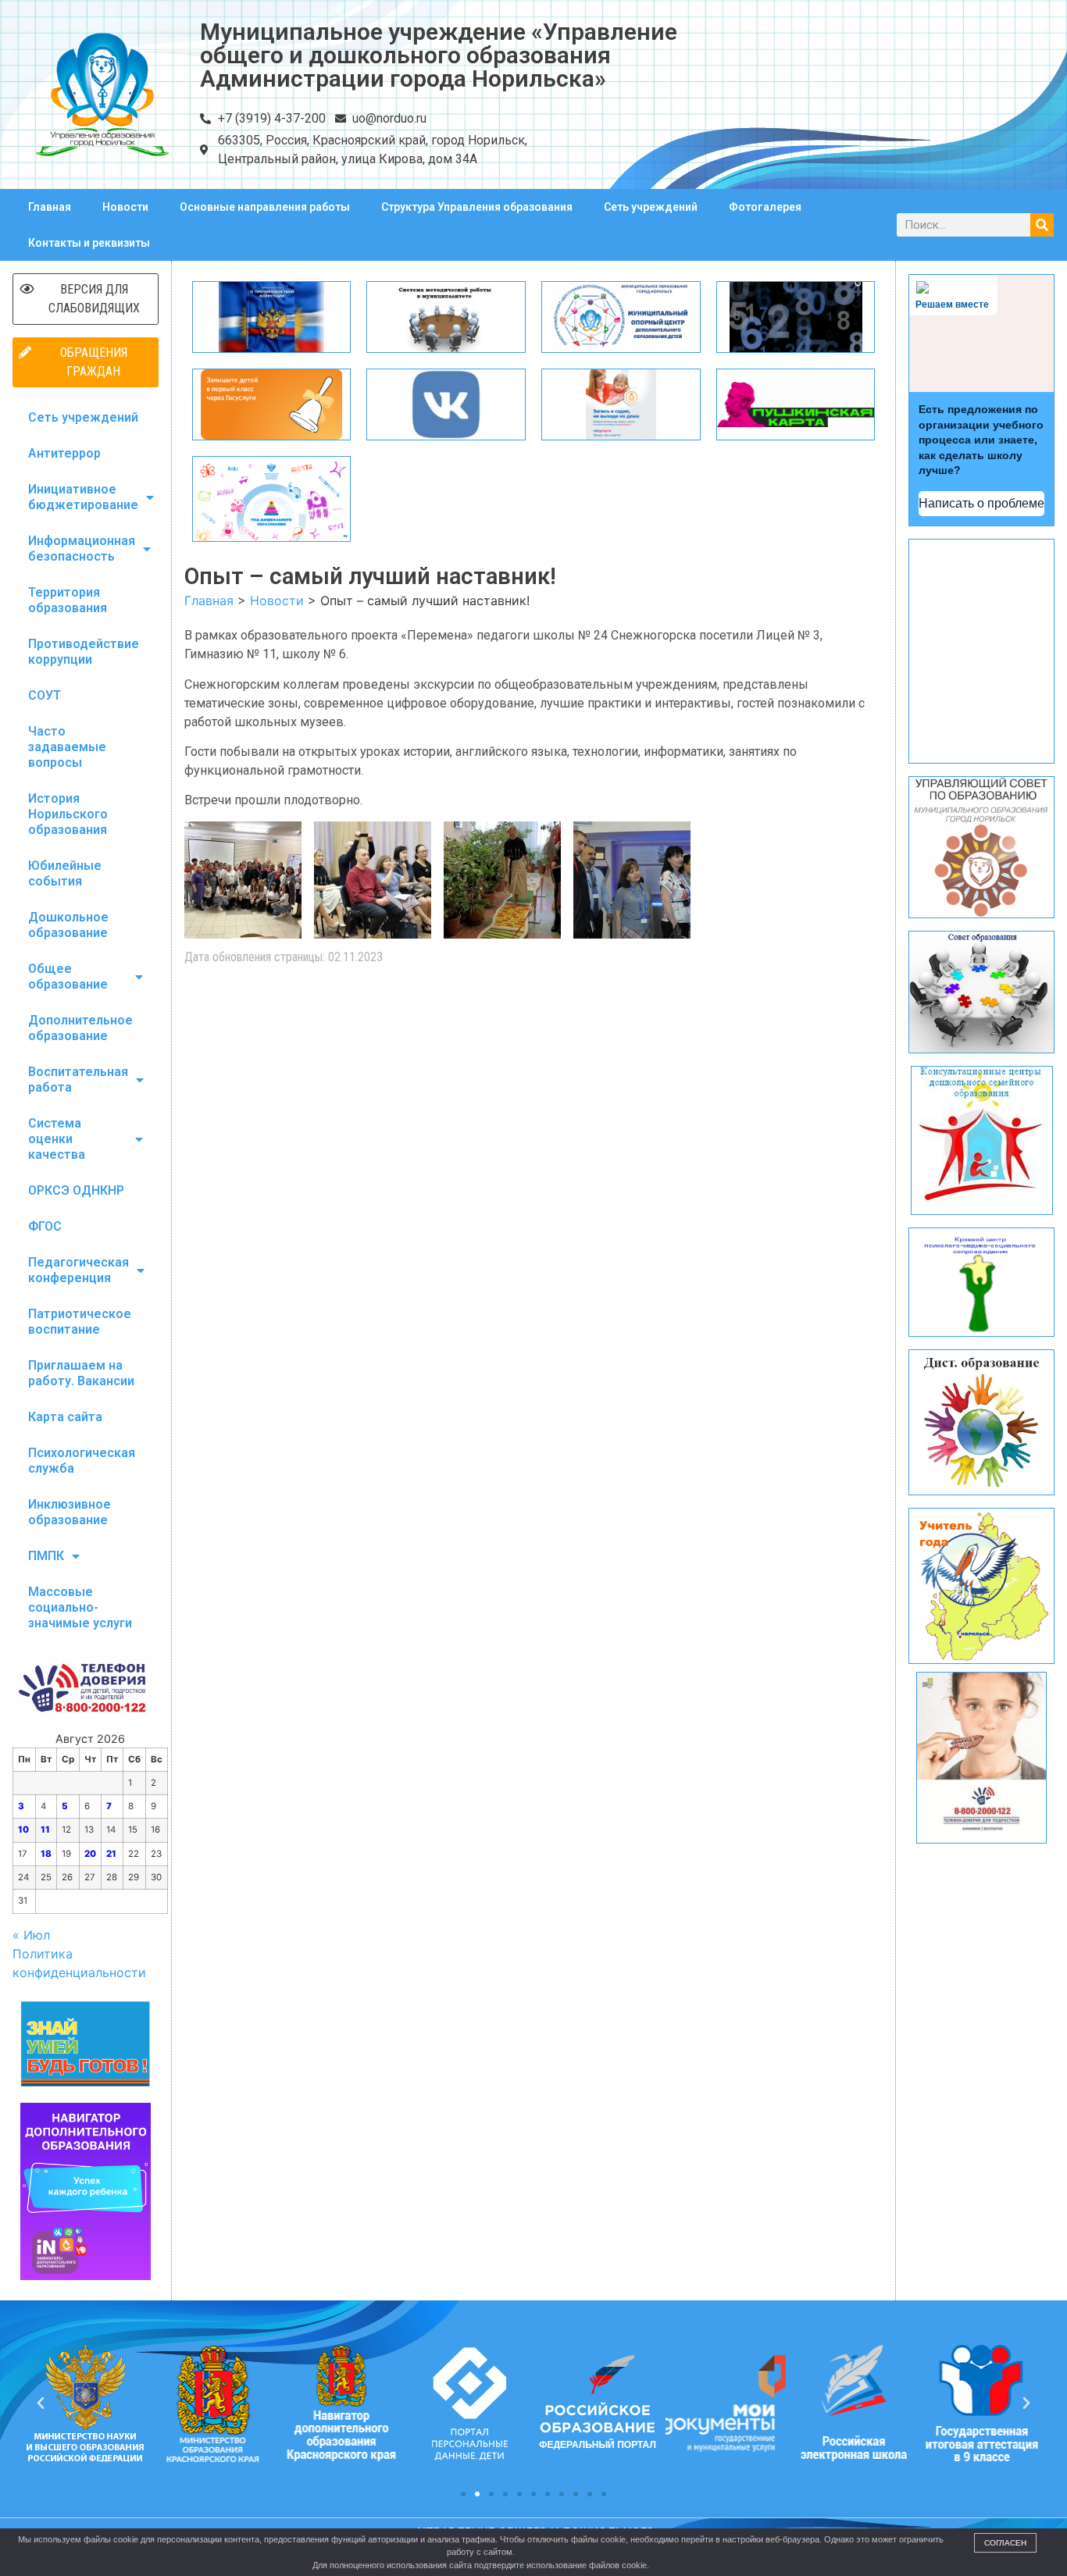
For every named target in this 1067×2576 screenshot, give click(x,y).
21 (111, 1854)
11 (45, 1830)
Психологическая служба (82, 1461)
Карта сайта (65, 1417)
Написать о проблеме (981, 503)
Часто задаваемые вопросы (67, 747)
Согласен (1005, 2543)
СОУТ (45, 695)
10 (23, 1830)
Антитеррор (64, 453)
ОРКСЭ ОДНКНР (76, 1190)
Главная (50, 207)
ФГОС (45, 1226)
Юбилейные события (65, 873)
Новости (125, 207)
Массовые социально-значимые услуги (80, 1607)
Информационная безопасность (82, 549)
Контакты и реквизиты (89, 243)
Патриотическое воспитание (80, 1322)
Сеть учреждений (651, 207)
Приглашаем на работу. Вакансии (81, 1373)
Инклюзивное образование (70, 1512)
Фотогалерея (765, 207)
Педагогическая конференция (79, 1270)
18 (46, 1854)
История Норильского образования (68, 814)
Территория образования (68, 600)
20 (90, 1854)
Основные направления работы (265, 207)
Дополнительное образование (80, 1028)
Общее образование (68, 976)
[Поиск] (1042, 225)
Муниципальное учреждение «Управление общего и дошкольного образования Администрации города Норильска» (439, 55)
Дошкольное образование (68, 925)
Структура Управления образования (477, 207)
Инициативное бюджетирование (83, 497)
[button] (463, 2494)
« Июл (31, 1935)
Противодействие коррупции (84, 652)
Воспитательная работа (78, 1080)
